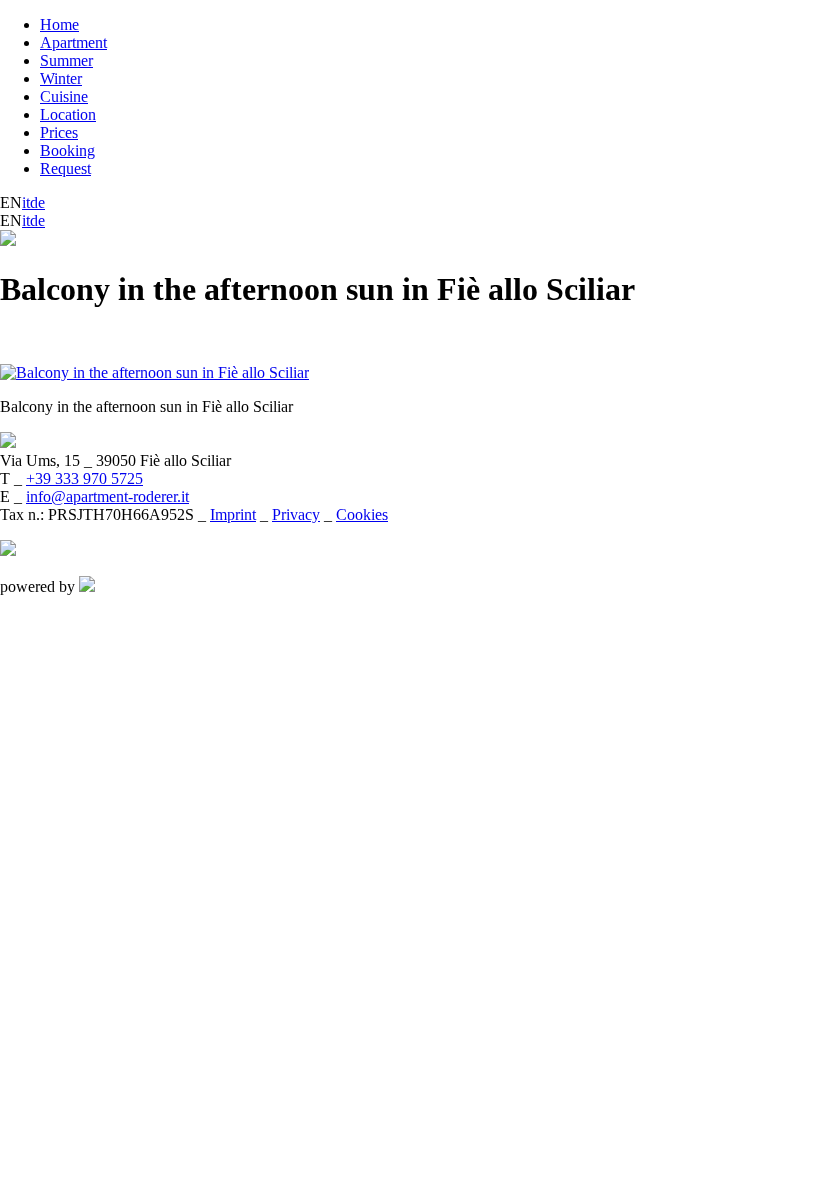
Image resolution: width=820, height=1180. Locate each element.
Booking (67, 150)
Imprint (233, 514)
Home (59, 24)
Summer (66, 60)
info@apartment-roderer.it (107, 496)
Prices (59, 132)
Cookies (362, 514)
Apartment (73, 42)
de (37, 202)
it (26, 202)
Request (65, 168)
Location (68, 114)
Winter (61, 78)
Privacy (296, 514)
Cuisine (64, 96)
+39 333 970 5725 (84, 478)
